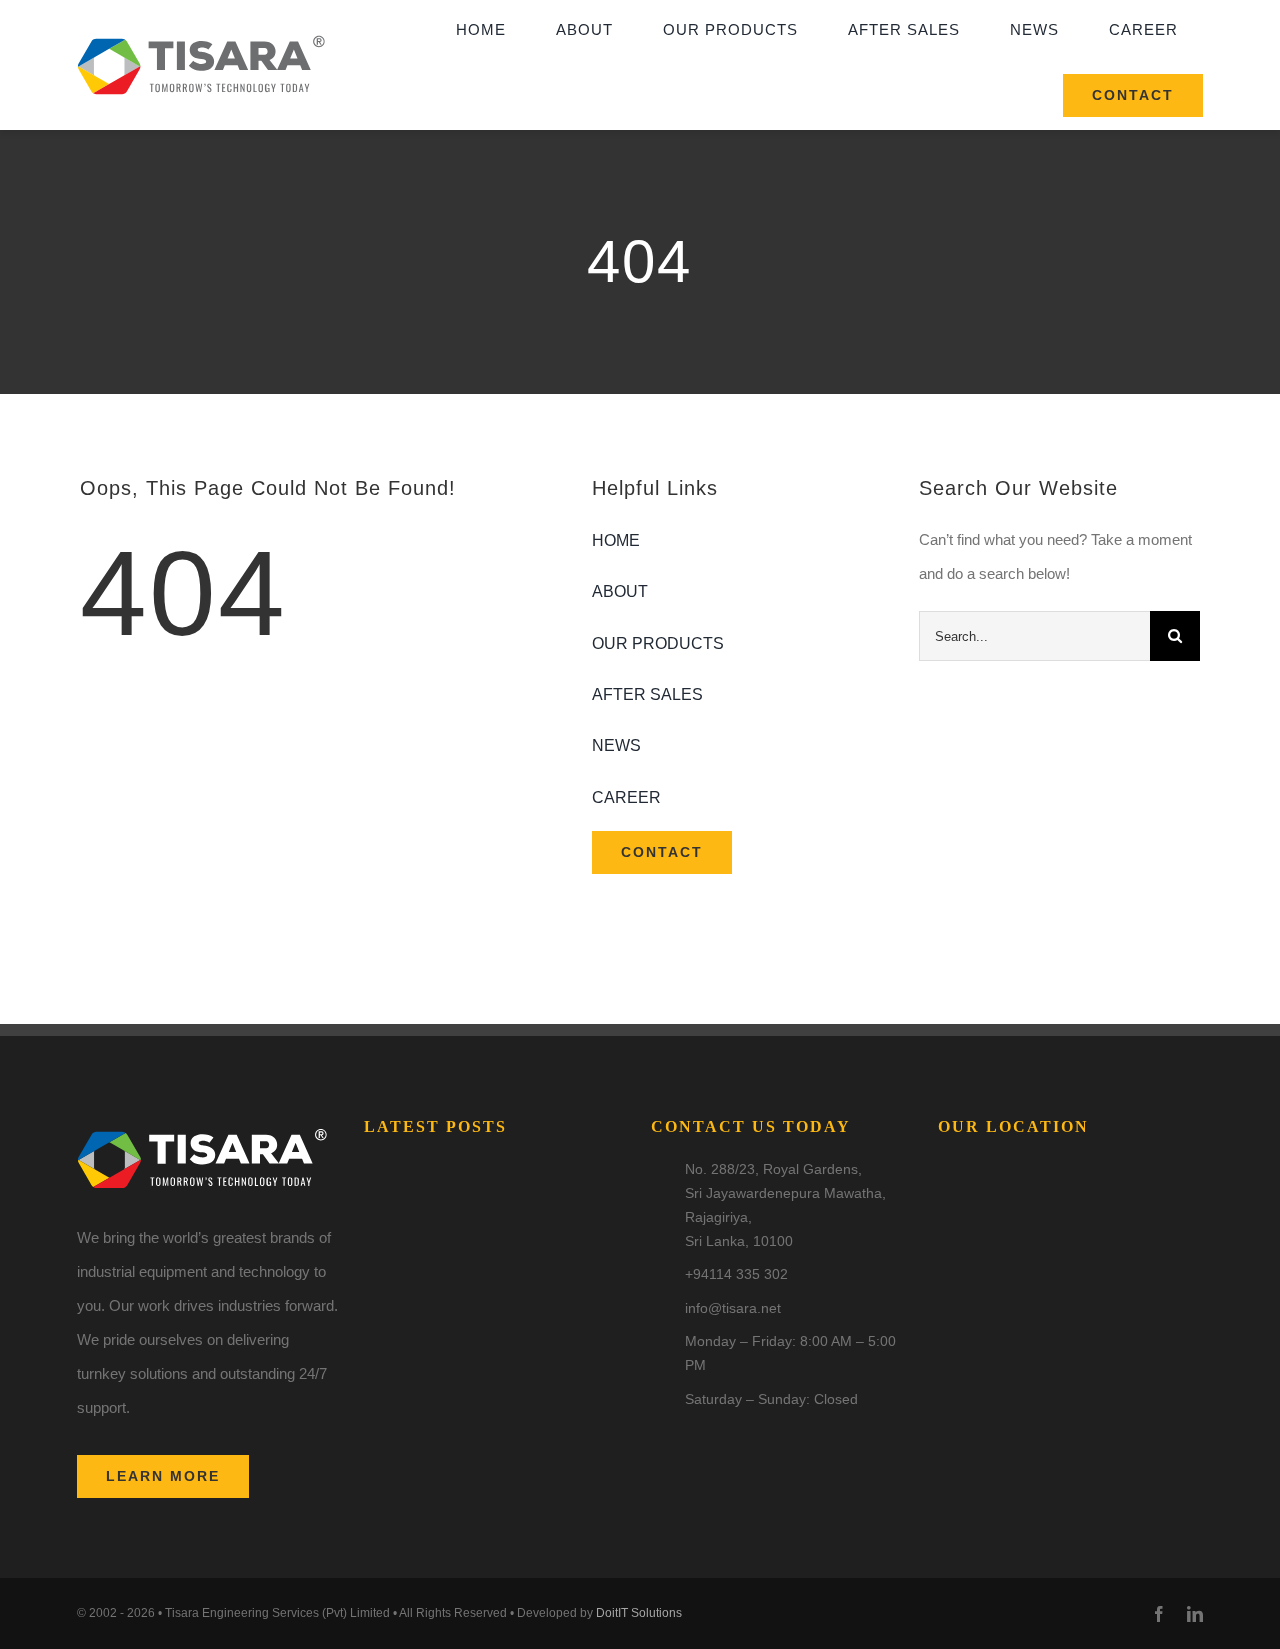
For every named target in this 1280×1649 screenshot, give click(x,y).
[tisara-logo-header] (201, 30)
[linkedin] (1195, 1614)
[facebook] (1159, 1614)
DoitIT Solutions (639, 1613)
